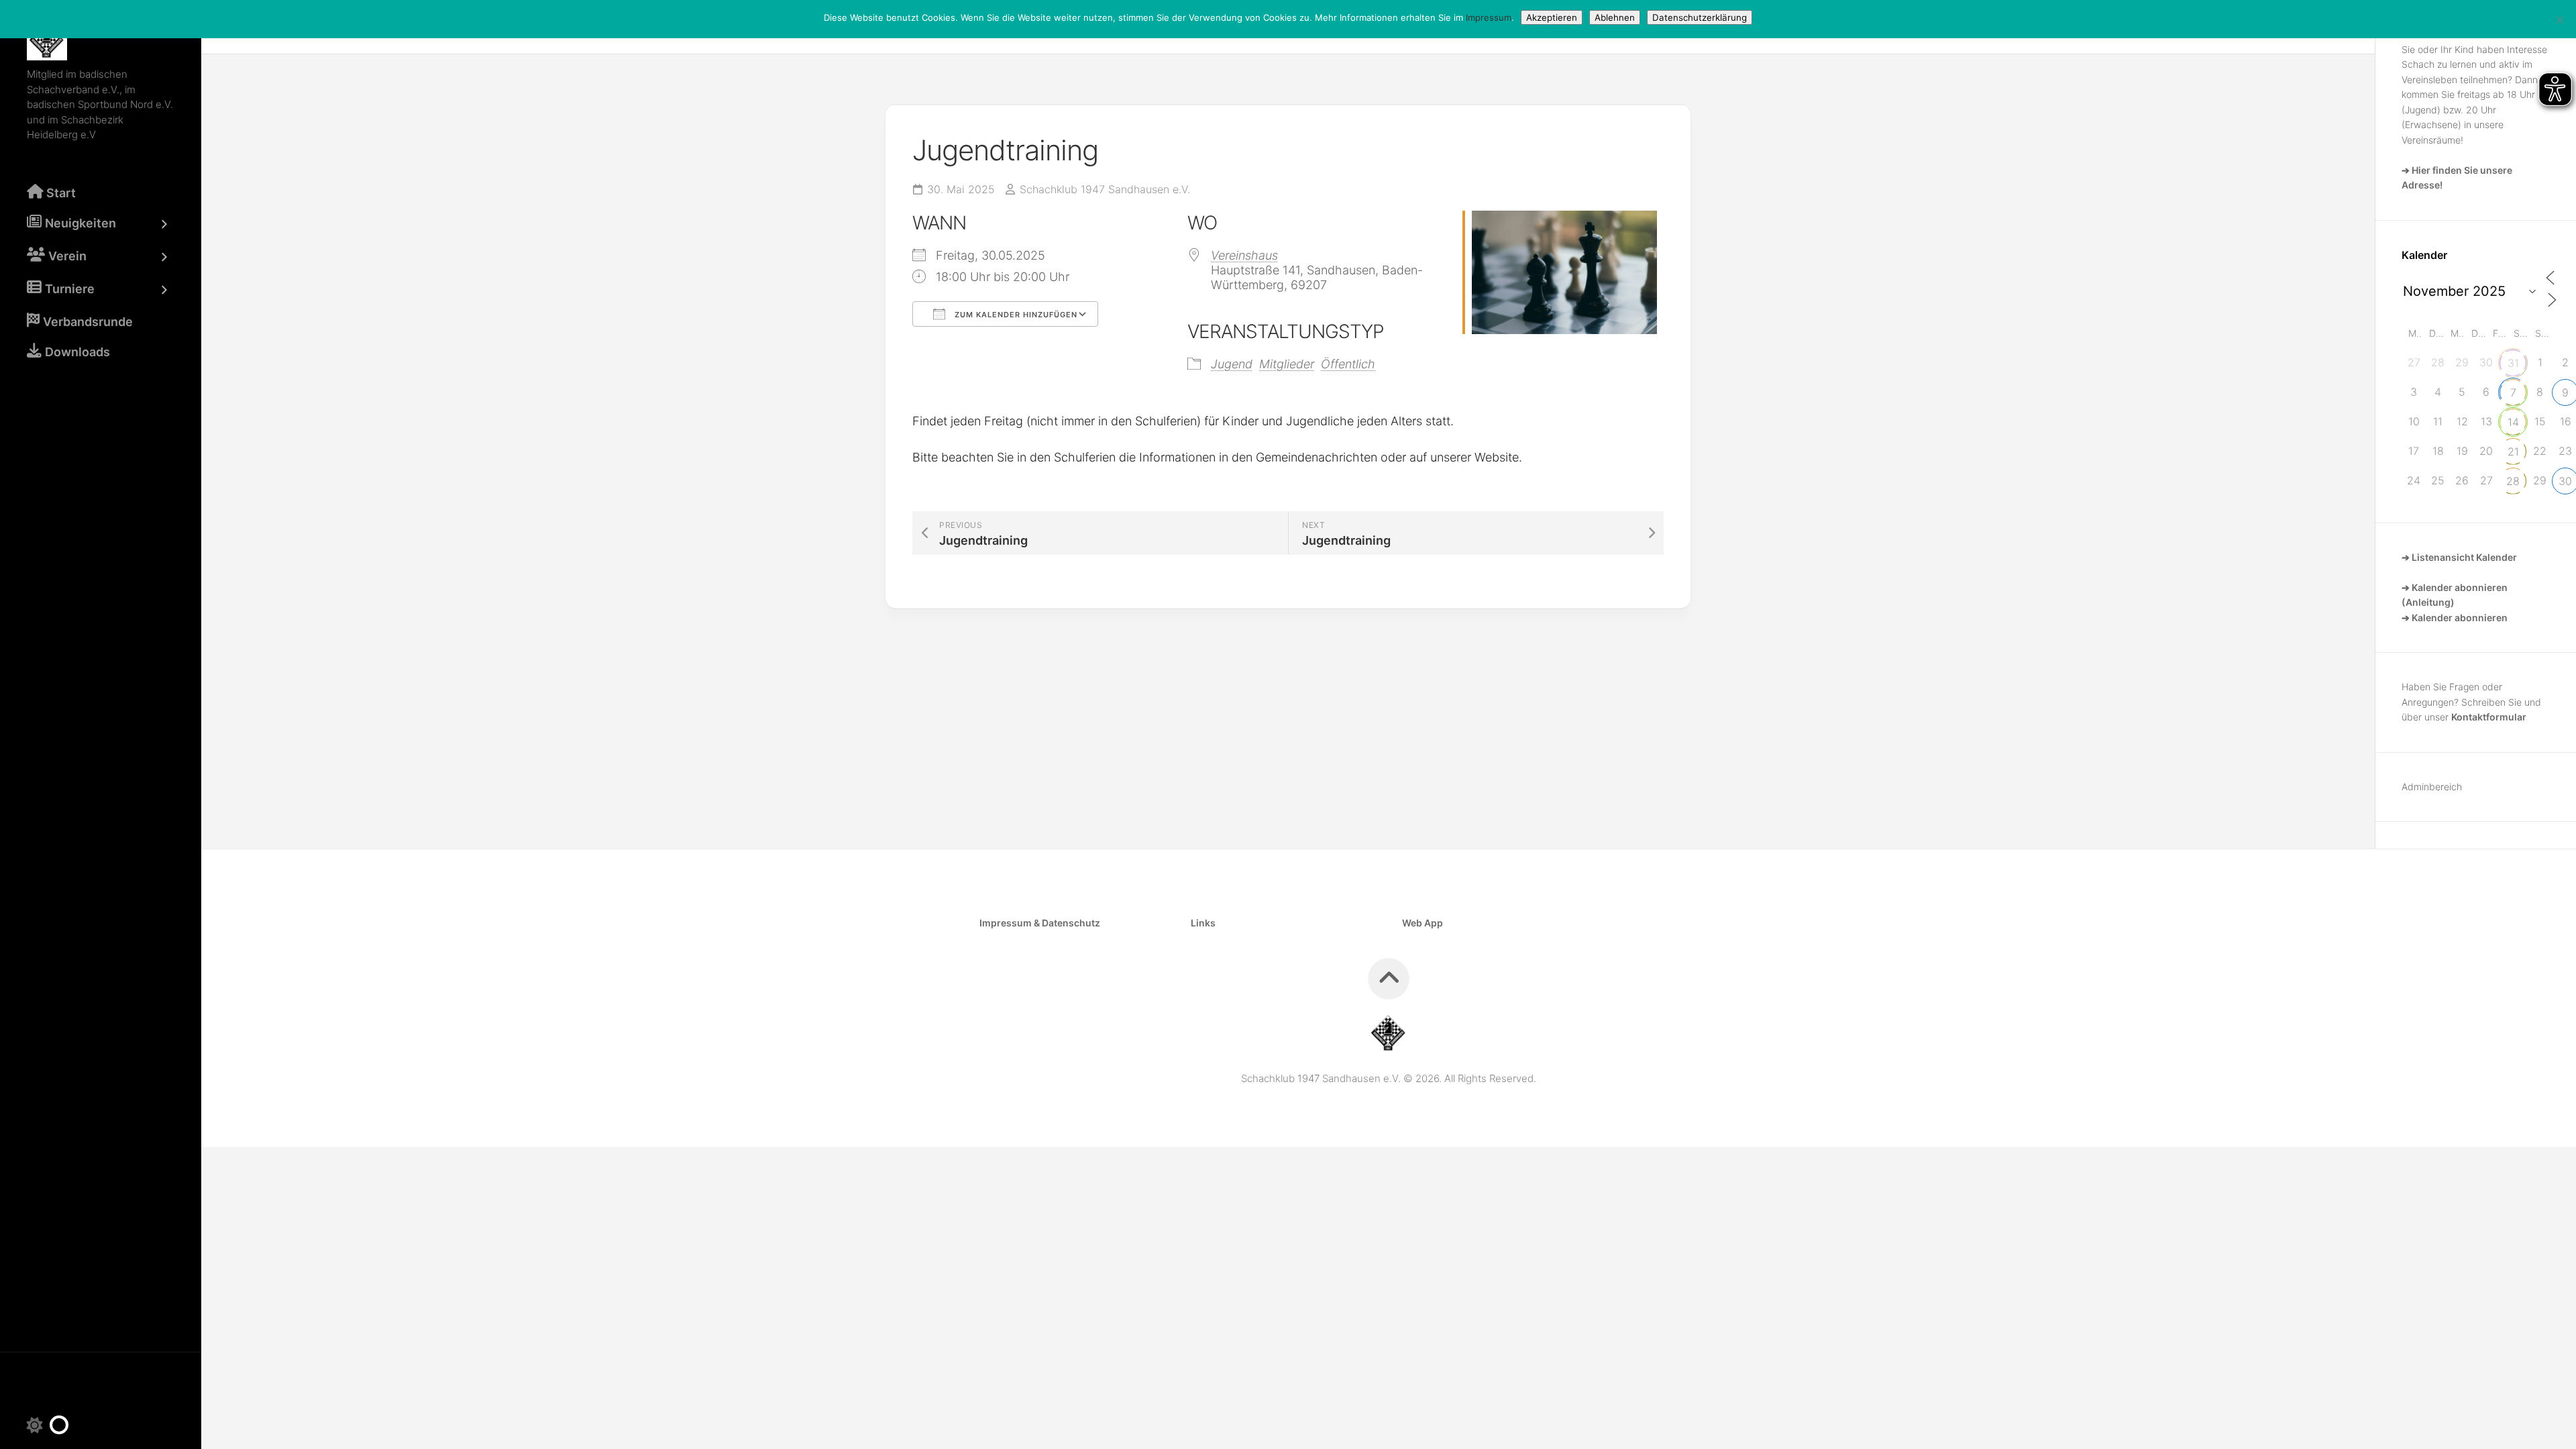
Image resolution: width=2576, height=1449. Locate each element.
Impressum (1489, 17)
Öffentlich (1348, 364)
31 (2513, 363)
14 (2513, 422)
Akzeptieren (1552, 17)
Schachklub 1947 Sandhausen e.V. (1105, 189)
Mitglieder (1287, 364)
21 (2513, 451)
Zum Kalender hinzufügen (1015, 315)
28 (2513, 481)
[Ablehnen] (2559, 19)
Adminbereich (2432, 787)
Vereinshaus (1244, 255)
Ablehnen (1615, 17)
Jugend (1232, 364)
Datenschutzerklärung (1700, 17)
